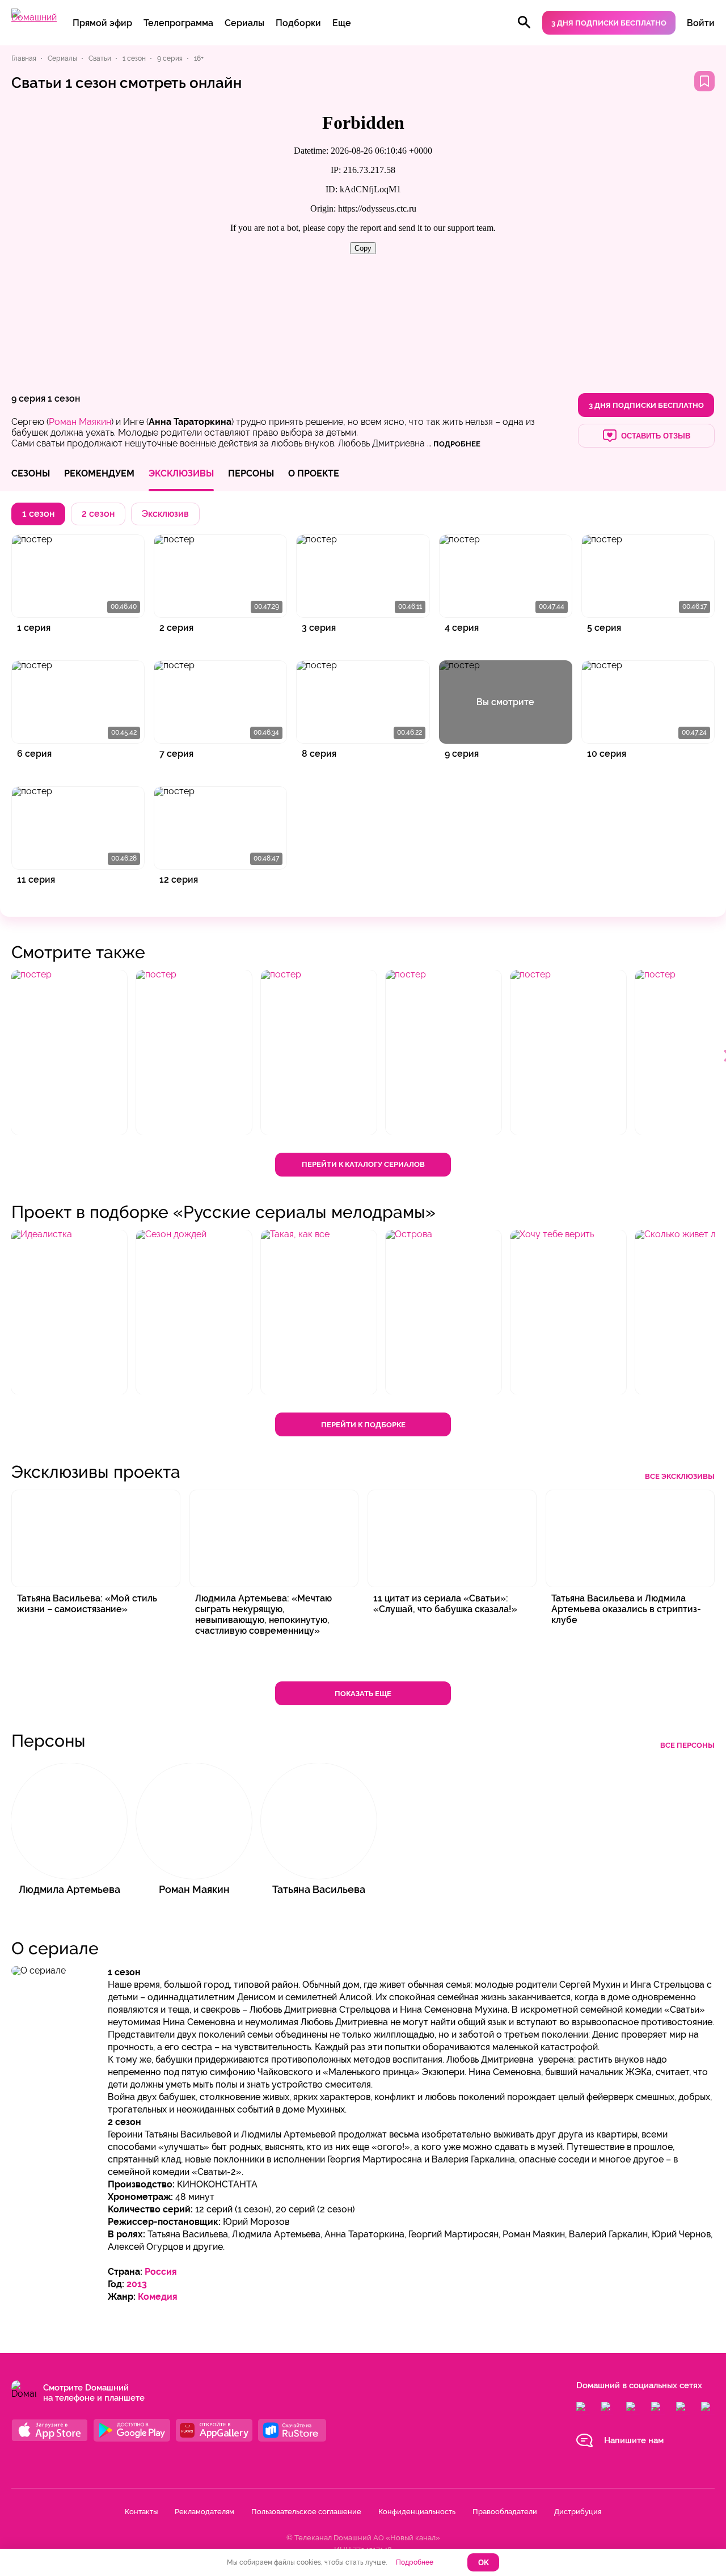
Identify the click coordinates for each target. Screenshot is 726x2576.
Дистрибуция (578, 2512)
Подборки (298, 23)
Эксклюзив (165, 514)
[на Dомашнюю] (34, 17)
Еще (342, 23)
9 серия (28, 399)
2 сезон (98, 514)
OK (484, 2563)
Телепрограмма (178, 23)
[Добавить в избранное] (704, 81)
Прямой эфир (102, 23)
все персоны (687, 1745)
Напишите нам (634, 2440)
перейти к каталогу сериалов (363, 1164)
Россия (161, 2272)
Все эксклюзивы (680, 1476)
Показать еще (363, 1694)
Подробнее (415, 2562)
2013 (137, 2284)
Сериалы (244, 23)
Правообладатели (505, 2512)
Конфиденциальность (417, 2512)
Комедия (158, 2297)
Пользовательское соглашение (306, 2512)
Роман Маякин (80, 422)
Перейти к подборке (363, 1425)
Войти (701, 23)
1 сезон (64, 399)
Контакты (141, 2512)
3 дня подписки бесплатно (609, 23)
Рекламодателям (204, 2512)
